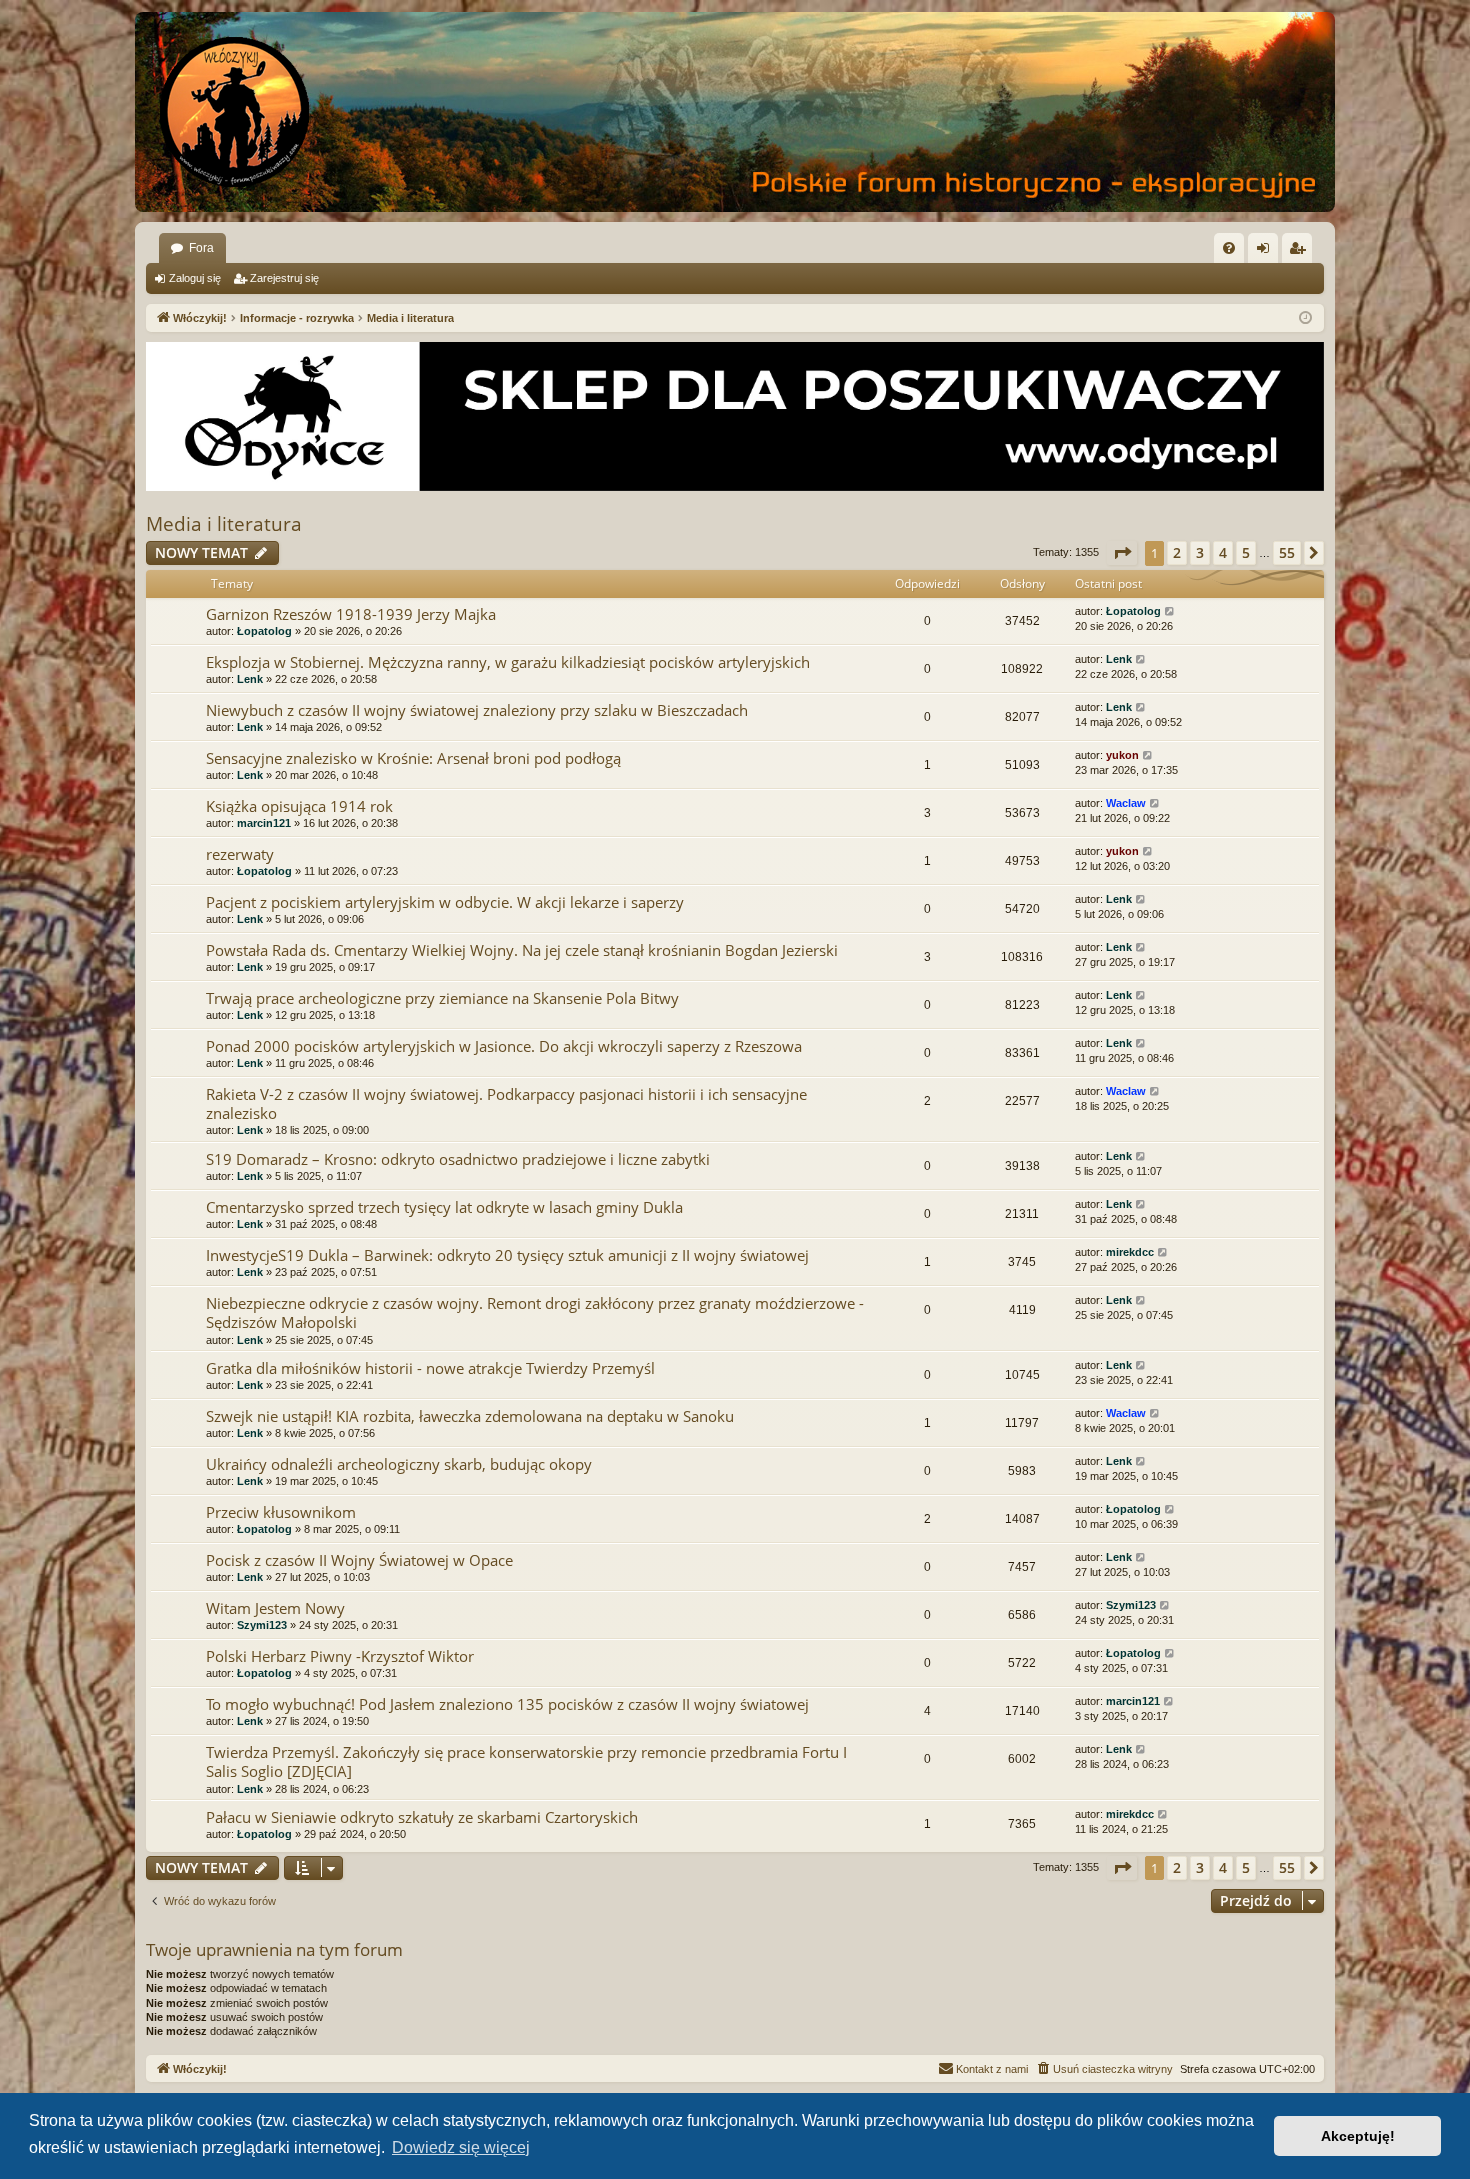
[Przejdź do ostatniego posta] (1170, 611)
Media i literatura (224, 524)
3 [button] (1200, 552)
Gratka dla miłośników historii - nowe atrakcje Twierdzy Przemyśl (430, 1368)
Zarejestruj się (284, 278)
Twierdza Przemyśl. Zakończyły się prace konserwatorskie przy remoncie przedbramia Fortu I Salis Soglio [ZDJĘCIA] (526, 1761)
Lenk (250, 679)
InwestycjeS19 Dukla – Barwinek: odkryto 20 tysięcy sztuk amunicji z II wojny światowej (507, 1255)
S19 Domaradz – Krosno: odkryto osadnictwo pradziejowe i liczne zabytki (458, 1159)
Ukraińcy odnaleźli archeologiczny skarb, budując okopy (399, 1464)
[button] (1122, 553)
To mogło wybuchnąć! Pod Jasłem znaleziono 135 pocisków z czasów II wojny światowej (507, 1704)
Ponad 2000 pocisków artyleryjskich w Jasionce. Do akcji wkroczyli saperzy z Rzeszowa (504, 1046)
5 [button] (1246, 552)
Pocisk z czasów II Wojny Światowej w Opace (359, 1560)
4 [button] (1223, 552)
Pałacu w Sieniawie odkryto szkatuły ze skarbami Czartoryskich (422, 1817)
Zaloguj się (195, 278)
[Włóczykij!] (235, 112)
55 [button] (1287, 552)
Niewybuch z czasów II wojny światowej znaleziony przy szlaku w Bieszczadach (477, 710)
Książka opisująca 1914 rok (299, 806)
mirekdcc (1130, 1252)
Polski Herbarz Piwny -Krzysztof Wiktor (340, 1656)
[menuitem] (1229, 248)
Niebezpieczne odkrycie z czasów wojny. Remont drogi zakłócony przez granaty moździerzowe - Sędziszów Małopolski (535, 1312)
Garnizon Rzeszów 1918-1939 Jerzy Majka (351, 614)
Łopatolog (264, 631)
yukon (1122, 755)
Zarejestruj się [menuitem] (1301, 252)
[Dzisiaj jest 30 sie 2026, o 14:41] (1305, 318)
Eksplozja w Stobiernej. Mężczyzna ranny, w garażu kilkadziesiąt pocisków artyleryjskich (508, 662)
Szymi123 (262, 1625)
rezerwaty (240, 854)
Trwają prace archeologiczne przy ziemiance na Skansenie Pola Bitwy (442, 998)
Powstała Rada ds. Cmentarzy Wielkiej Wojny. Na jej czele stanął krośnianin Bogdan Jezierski (522, 950)
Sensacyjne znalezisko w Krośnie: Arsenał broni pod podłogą (413, 758)
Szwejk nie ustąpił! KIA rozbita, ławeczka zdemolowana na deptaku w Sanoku (470, 1416)
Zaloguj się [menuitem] (1267, 252)
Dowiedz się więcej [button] (461, 2147)
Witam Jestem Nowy (275, 1608)
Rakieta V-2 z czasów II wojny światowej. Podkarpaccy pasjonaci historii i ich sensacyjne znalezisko (506, 1103)
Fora (201, 248)
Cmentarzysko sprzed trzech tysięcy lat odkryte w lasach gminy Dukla (444, 1207)
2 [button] (1177, 552)
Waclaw (1126, 803)
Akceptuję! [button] (1358, 2136)
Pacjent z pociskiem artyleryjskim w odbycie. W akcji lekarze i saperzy (445, 902)
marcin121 (264, 823)
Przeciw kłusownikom (281, 1512)
